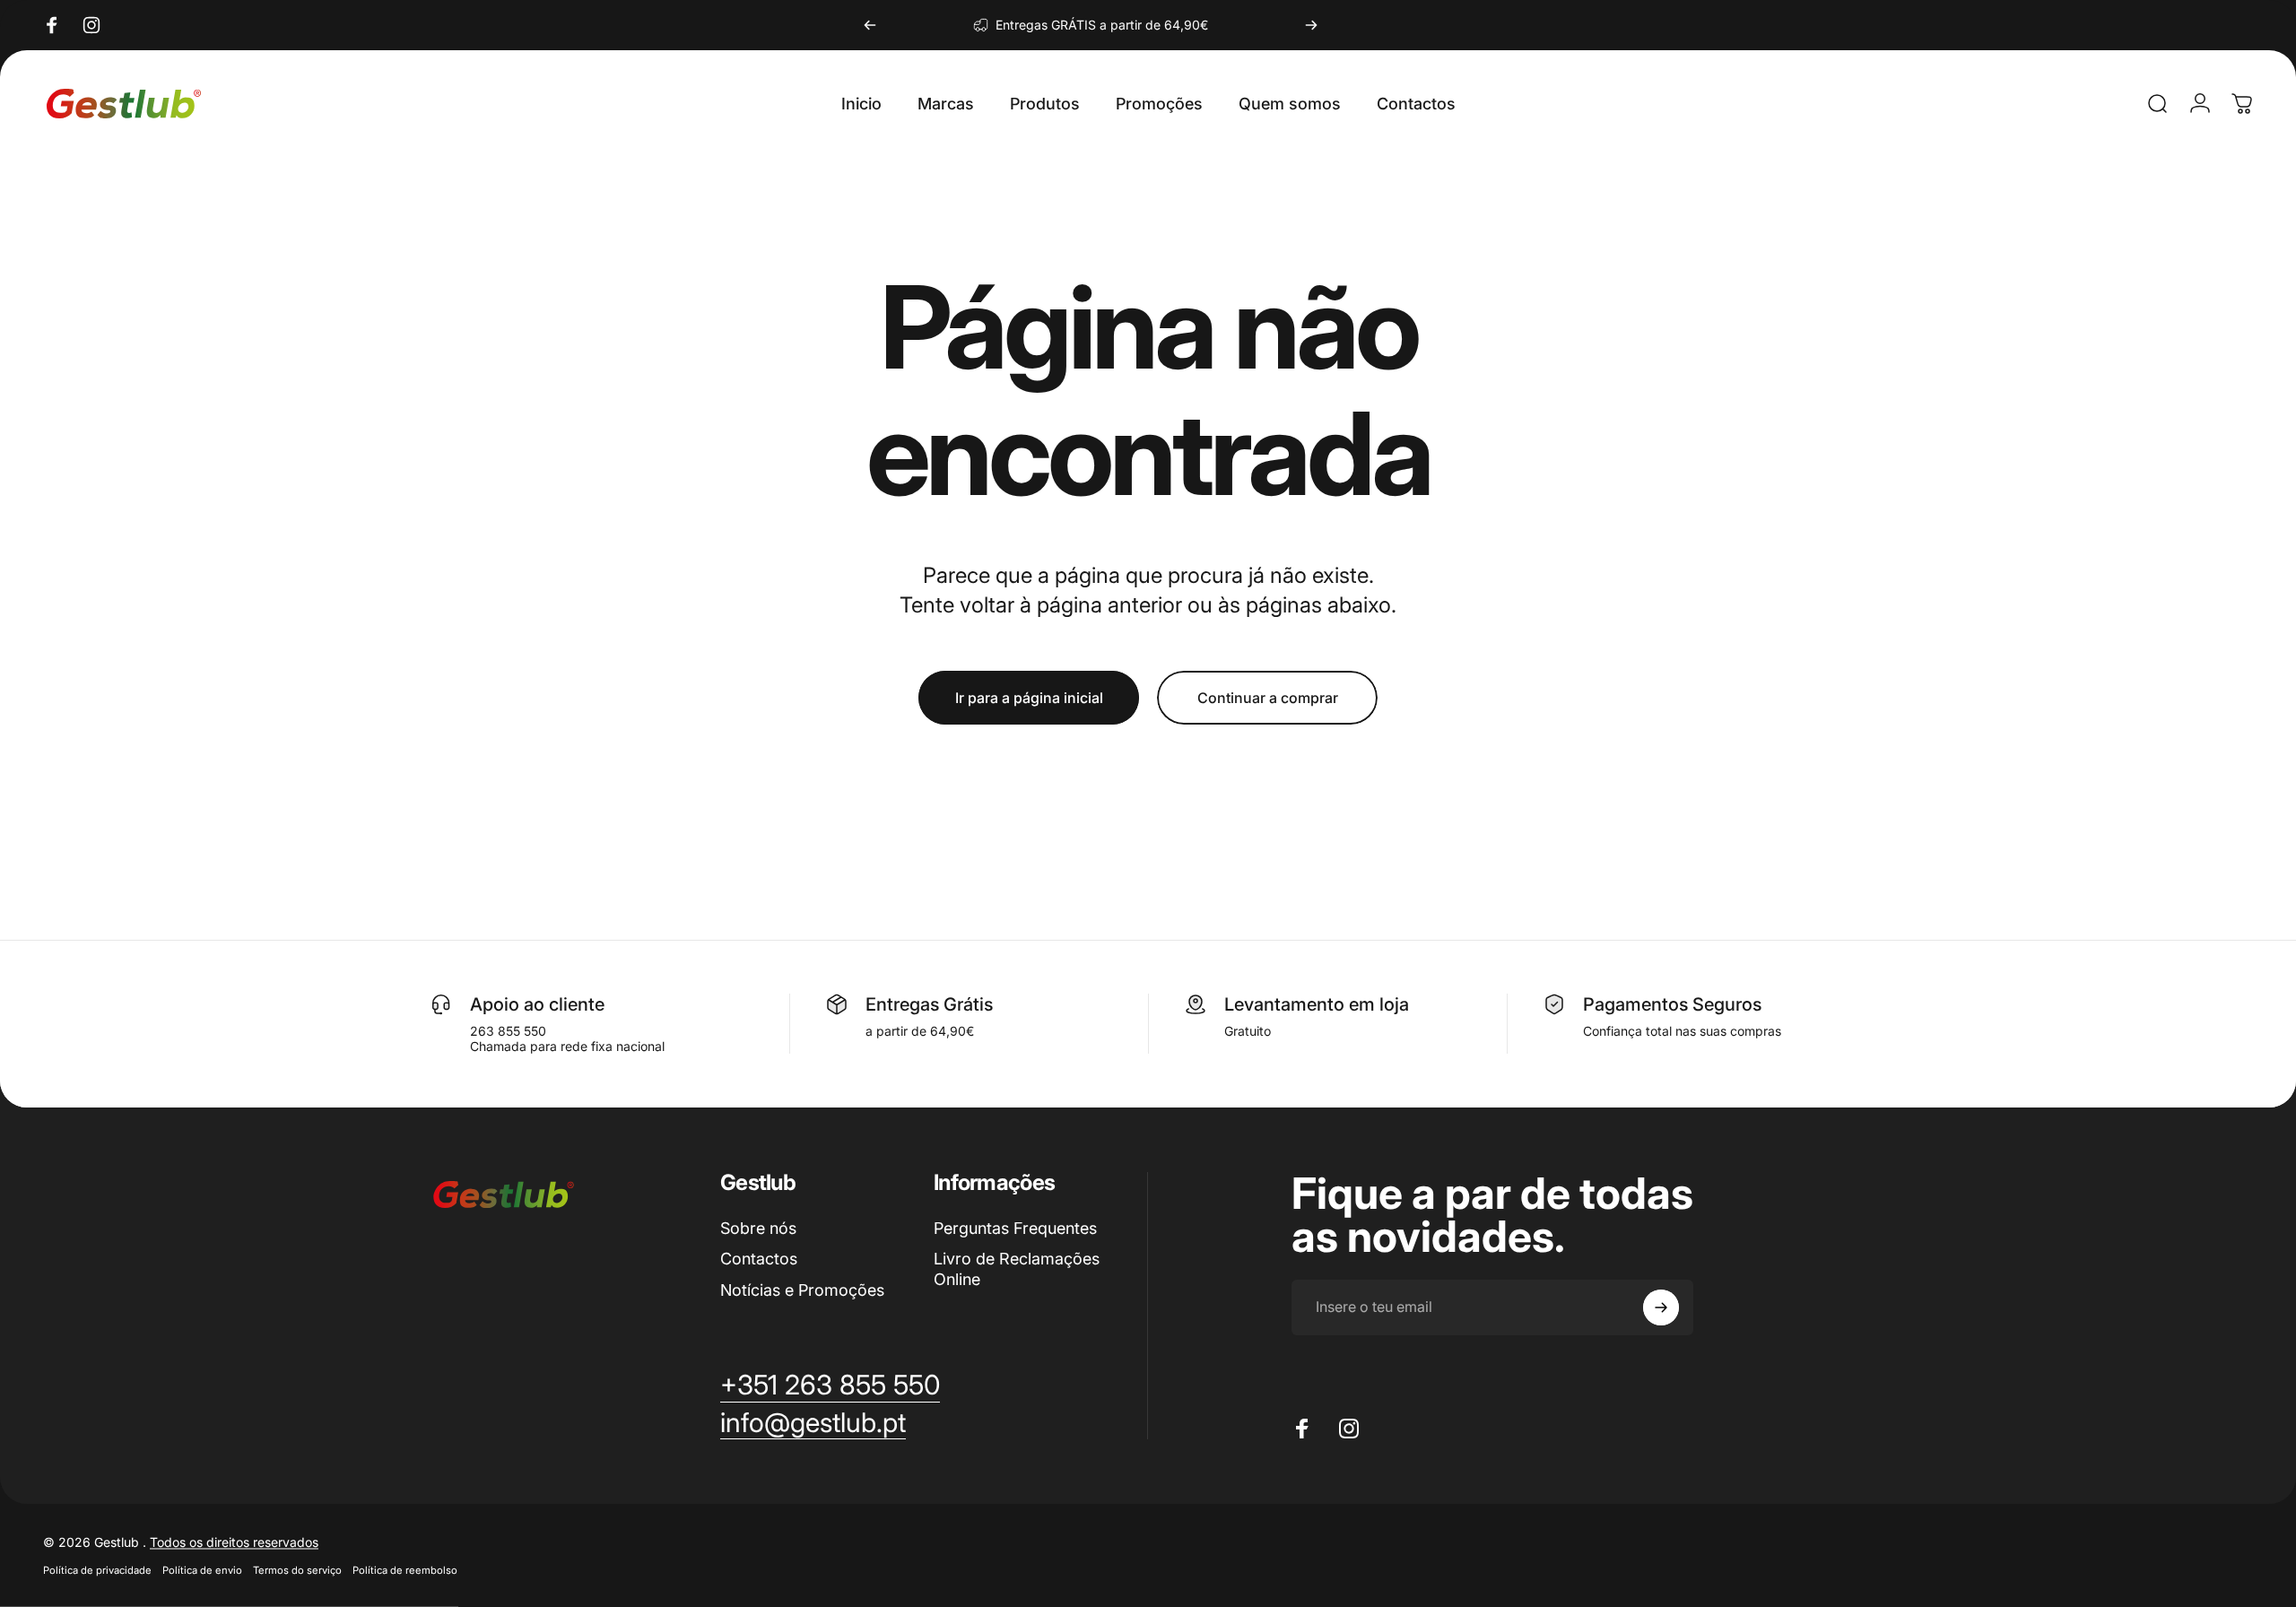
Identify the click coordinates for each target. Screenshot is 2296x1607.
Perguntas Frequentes (1015, 1228)
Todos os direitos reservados (234, 1542)
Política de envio (202, 1570)
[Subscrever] (1661, 1307)
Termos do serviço (297, 1570)
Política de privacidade (97, 1570)
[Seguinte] (1311, 25)
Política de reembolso (405, 1570)
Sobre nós (758, 1228)
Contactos (759, 1259)
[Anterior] (870, 25)
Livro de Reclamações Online (1017, 1269)
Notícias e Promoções (802, 1290)
